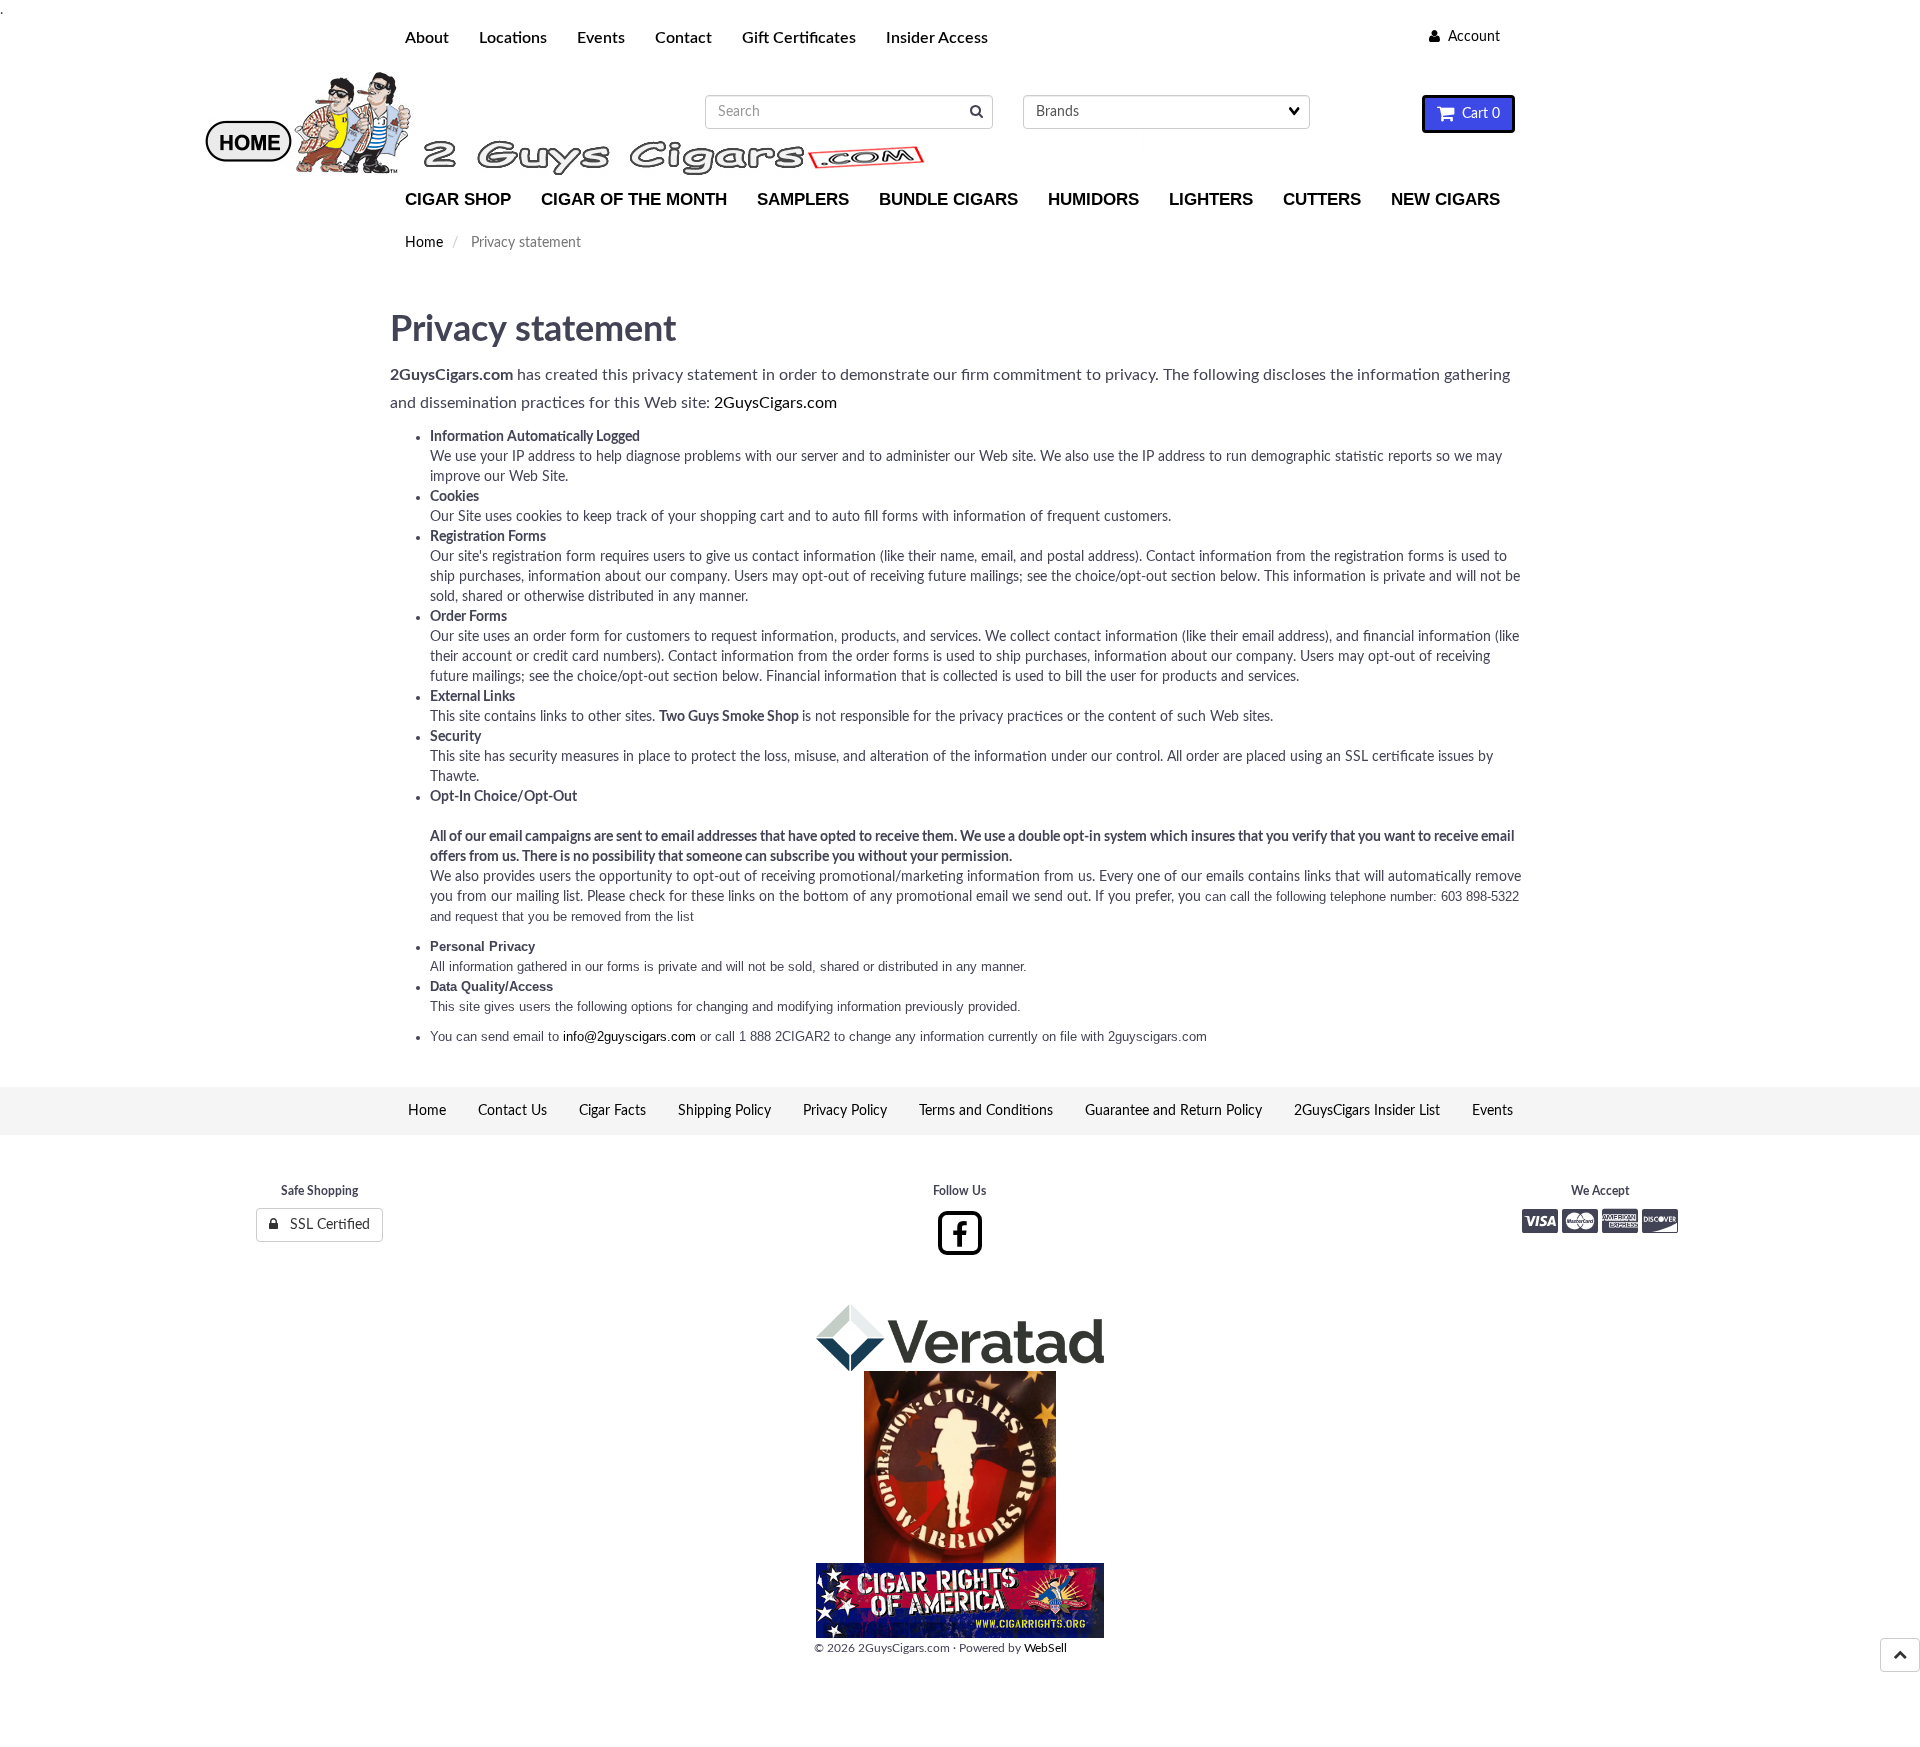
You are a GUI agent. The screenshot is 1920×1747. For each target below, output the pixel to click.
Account (1470, 37)
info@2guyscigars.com (629, 1036)
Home (424, 243)
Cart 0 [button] (1477, 114)
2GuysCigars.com (775, 403)
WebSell (1045, 1648)
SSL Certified (324, 1225)
